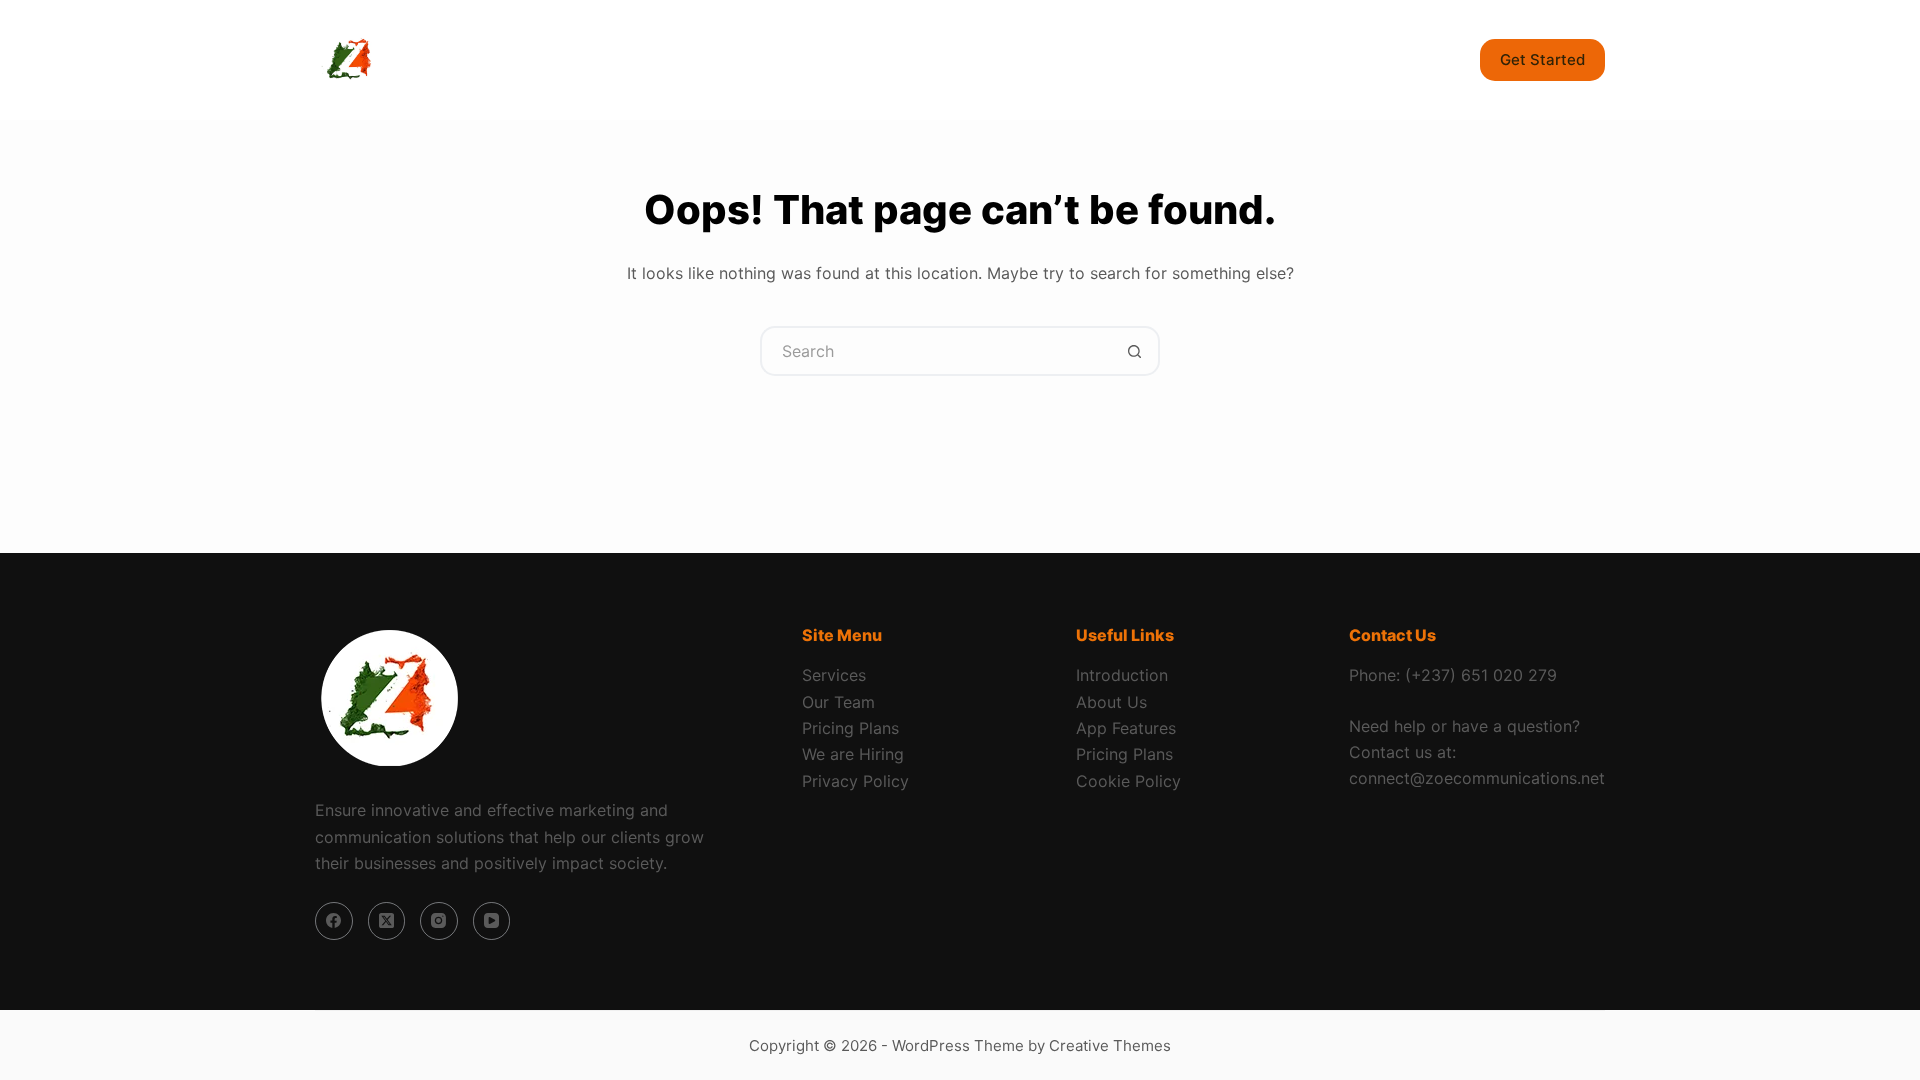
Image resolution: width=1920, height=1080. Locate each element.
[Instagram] (439, 921)
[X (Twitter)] (387, 921)
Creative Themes (1110, 1045)
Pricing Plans (850, 728)
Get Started (1542, 59)
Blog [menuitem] (837, 59)
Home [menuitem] (523, 59)
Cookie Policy (1128, 781)
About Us (1111, 702)
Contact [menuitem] (932, 59)
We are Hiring (853, 754)
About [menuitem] (749, 59)
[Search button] (1135, 351)
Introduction (1122, 675)
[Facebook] (334, 921)
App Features (1126, 728)
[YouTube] (492, 921)
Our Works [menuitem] (1050, 59)
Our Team (838, 702)
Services (834, 675)
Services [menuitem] (626, 59)
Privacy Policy (855, 781)
